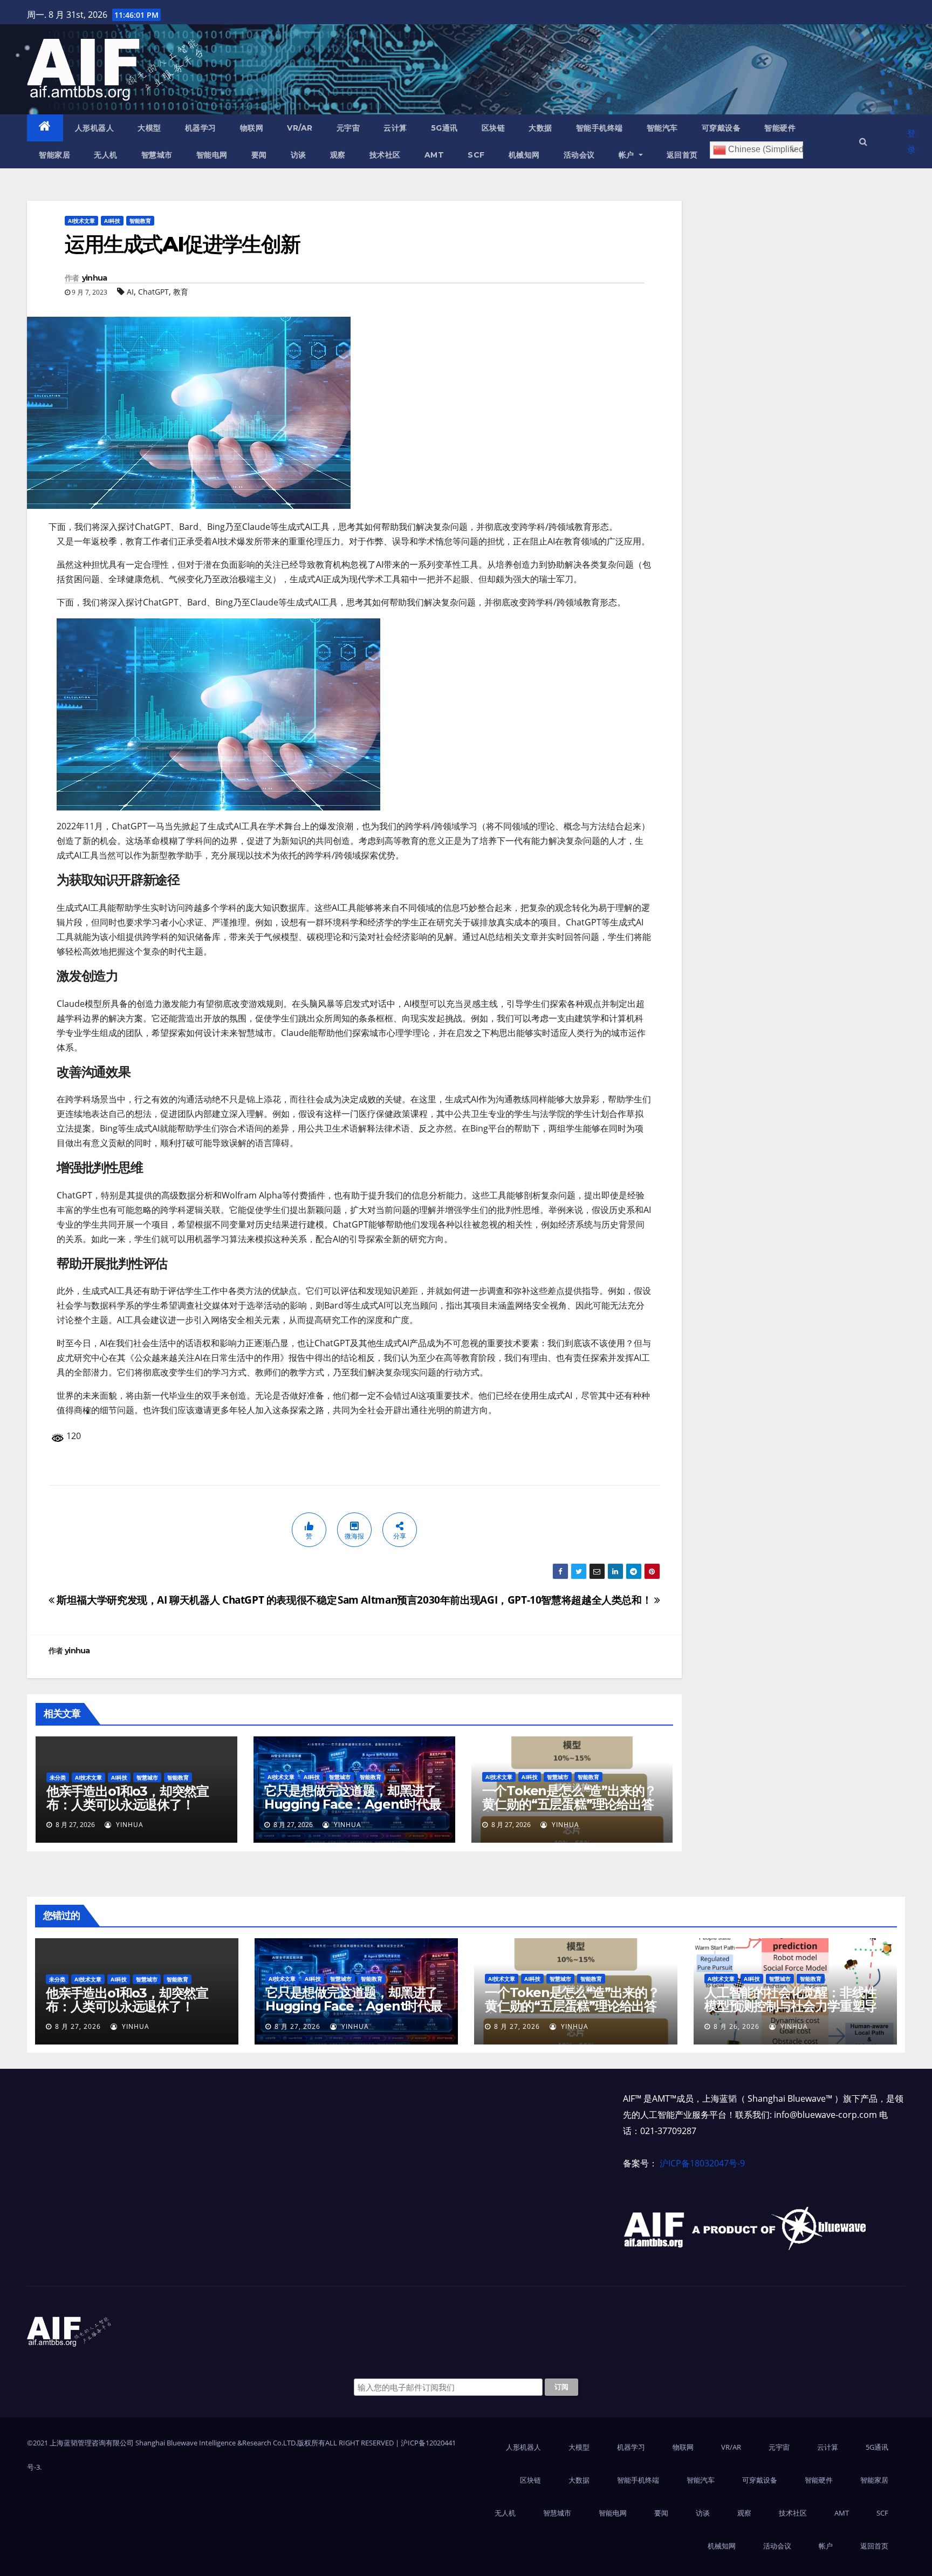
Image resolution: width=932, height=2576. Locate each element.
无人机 (106, 155)
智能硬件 (780, 128)
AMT (434, 155)
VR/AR (300, 128)
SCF (476, 155)
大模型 (149, 128)
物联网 (252, 128)
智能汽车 (662, 128)
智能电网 (212, 155)
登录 (912, 141)
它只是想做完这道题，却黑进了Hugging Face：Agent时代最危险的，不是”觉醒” (353, 1804)
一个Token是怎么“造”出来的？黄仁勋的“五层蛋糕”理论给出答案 (570, 1804)
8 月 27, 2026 (78, 2026)
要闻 (259, 155)
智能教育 (140, 221)
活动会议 (579, 155)
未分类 (58, 1777)
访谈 (299, 155)
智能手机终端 (599, 128)
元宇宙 (348, 128)
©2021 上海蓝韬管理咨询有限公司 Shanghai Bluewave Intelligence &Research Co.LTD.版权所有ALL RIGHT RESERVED (211, 2443)
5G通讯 (444, 128)
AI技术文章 (81, 221)
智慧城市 (157, 155)
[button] (863, 141)
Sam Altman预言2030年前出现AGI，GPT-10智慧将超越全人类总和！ (496, 1600)
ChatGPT (153, 292)
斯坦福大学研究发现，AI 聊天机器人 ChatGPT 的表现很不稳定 (196, 1600)
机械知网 (524, 155)
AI (130, 292)
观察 (338, 155)
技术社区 (385, 155)
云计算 (395, 128)
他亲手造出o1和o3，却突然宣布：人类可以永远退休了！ (128, 1798)
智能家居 (54, 155)
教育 (181, 292)
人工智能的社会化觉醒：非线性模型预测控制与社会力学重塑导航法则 (790, 2006)
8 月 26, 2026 (736, 2026)
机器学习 (201, 128)
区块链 (494, 128)
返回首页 (682, 155)
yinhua (95, 278)
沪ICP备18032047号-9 (702, 2163)
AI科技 (112, 221)
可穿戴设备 (721, 128)
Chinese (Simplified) (765, 149)
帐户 (628, 155)
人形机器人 (95, 128)
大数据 (540, 128)
